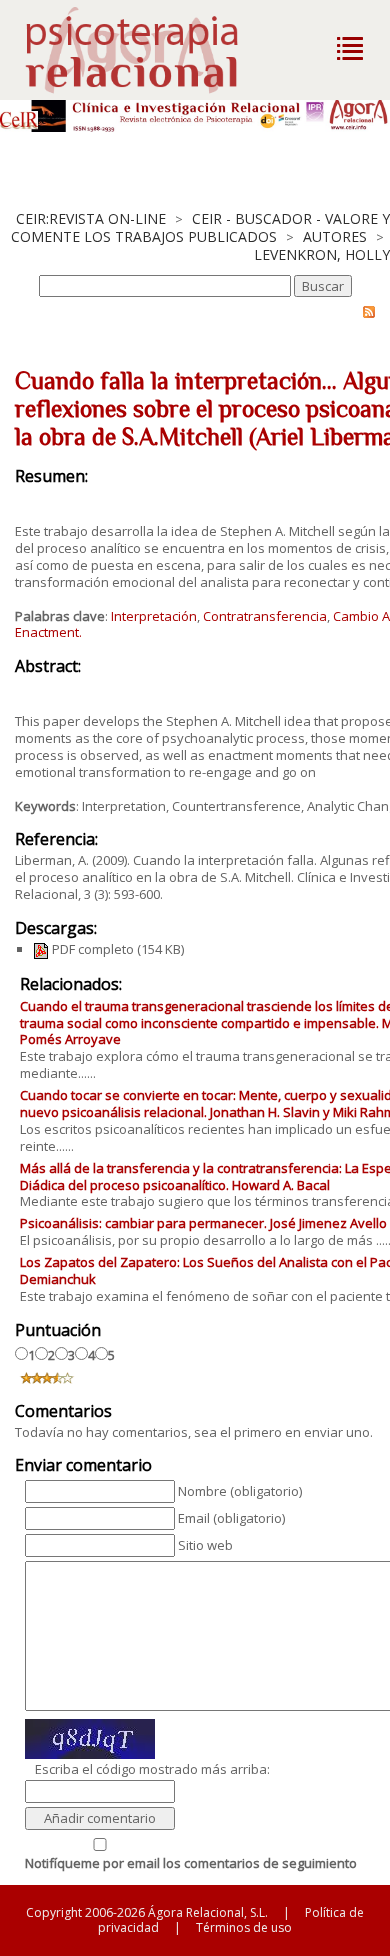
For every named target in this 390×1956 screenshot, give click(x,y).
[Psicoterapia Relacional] (152, 50)
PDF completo (91, 949)
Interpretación (154, 616)
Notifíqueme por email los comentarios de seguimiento (191, 1863)
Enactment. (48, 632)
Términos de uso (244, 1927)
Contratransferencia (265, 616)
